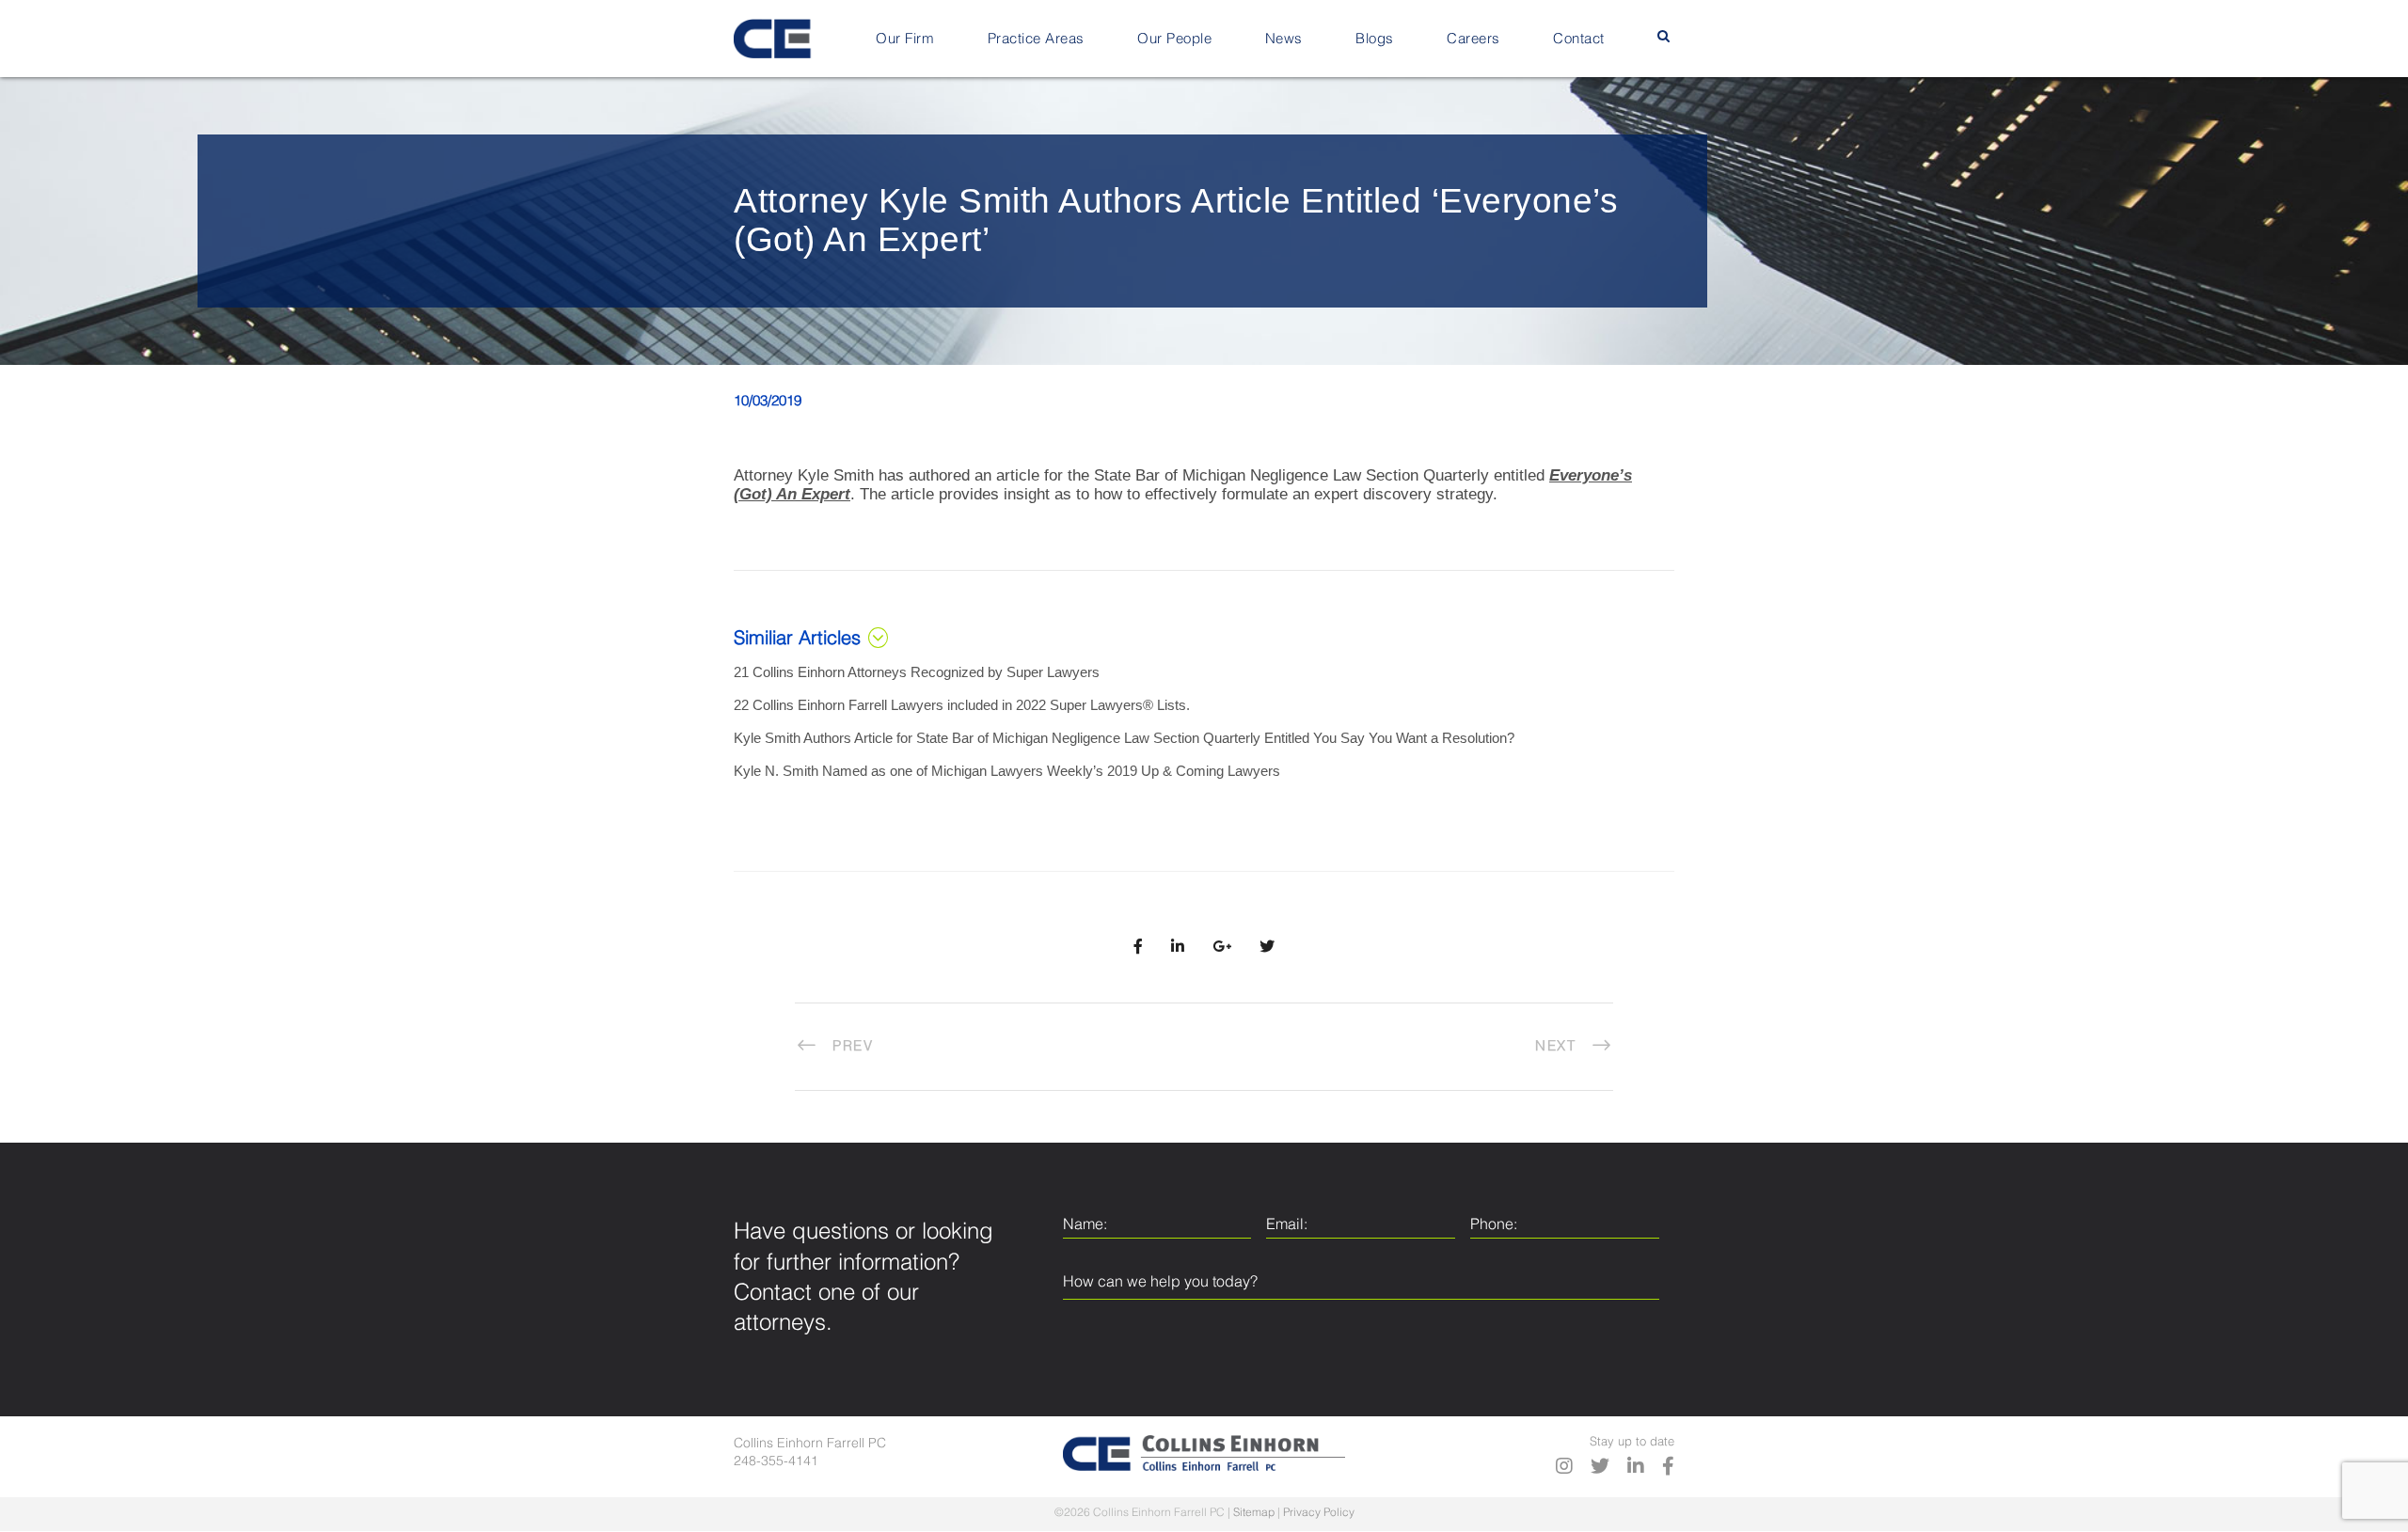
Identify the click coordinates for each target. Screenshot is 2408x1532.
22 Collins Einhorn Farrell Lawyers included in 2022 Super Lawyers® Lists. (962, 705)
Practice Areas (1036, 39)
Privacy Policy (1319, 1513)
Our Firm (905, 39)
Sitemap (1254, 1513)
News (1284, 39)
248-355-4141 (776, 1461)
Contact (1579, 39)
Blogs (1375, 39)
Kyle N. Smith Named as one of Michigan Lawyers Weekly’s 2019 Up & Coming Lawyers (1007, 771)
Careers (1473, 39)
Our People (1174, 39)
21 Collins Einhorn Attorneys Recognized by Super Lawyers (917, 672)
